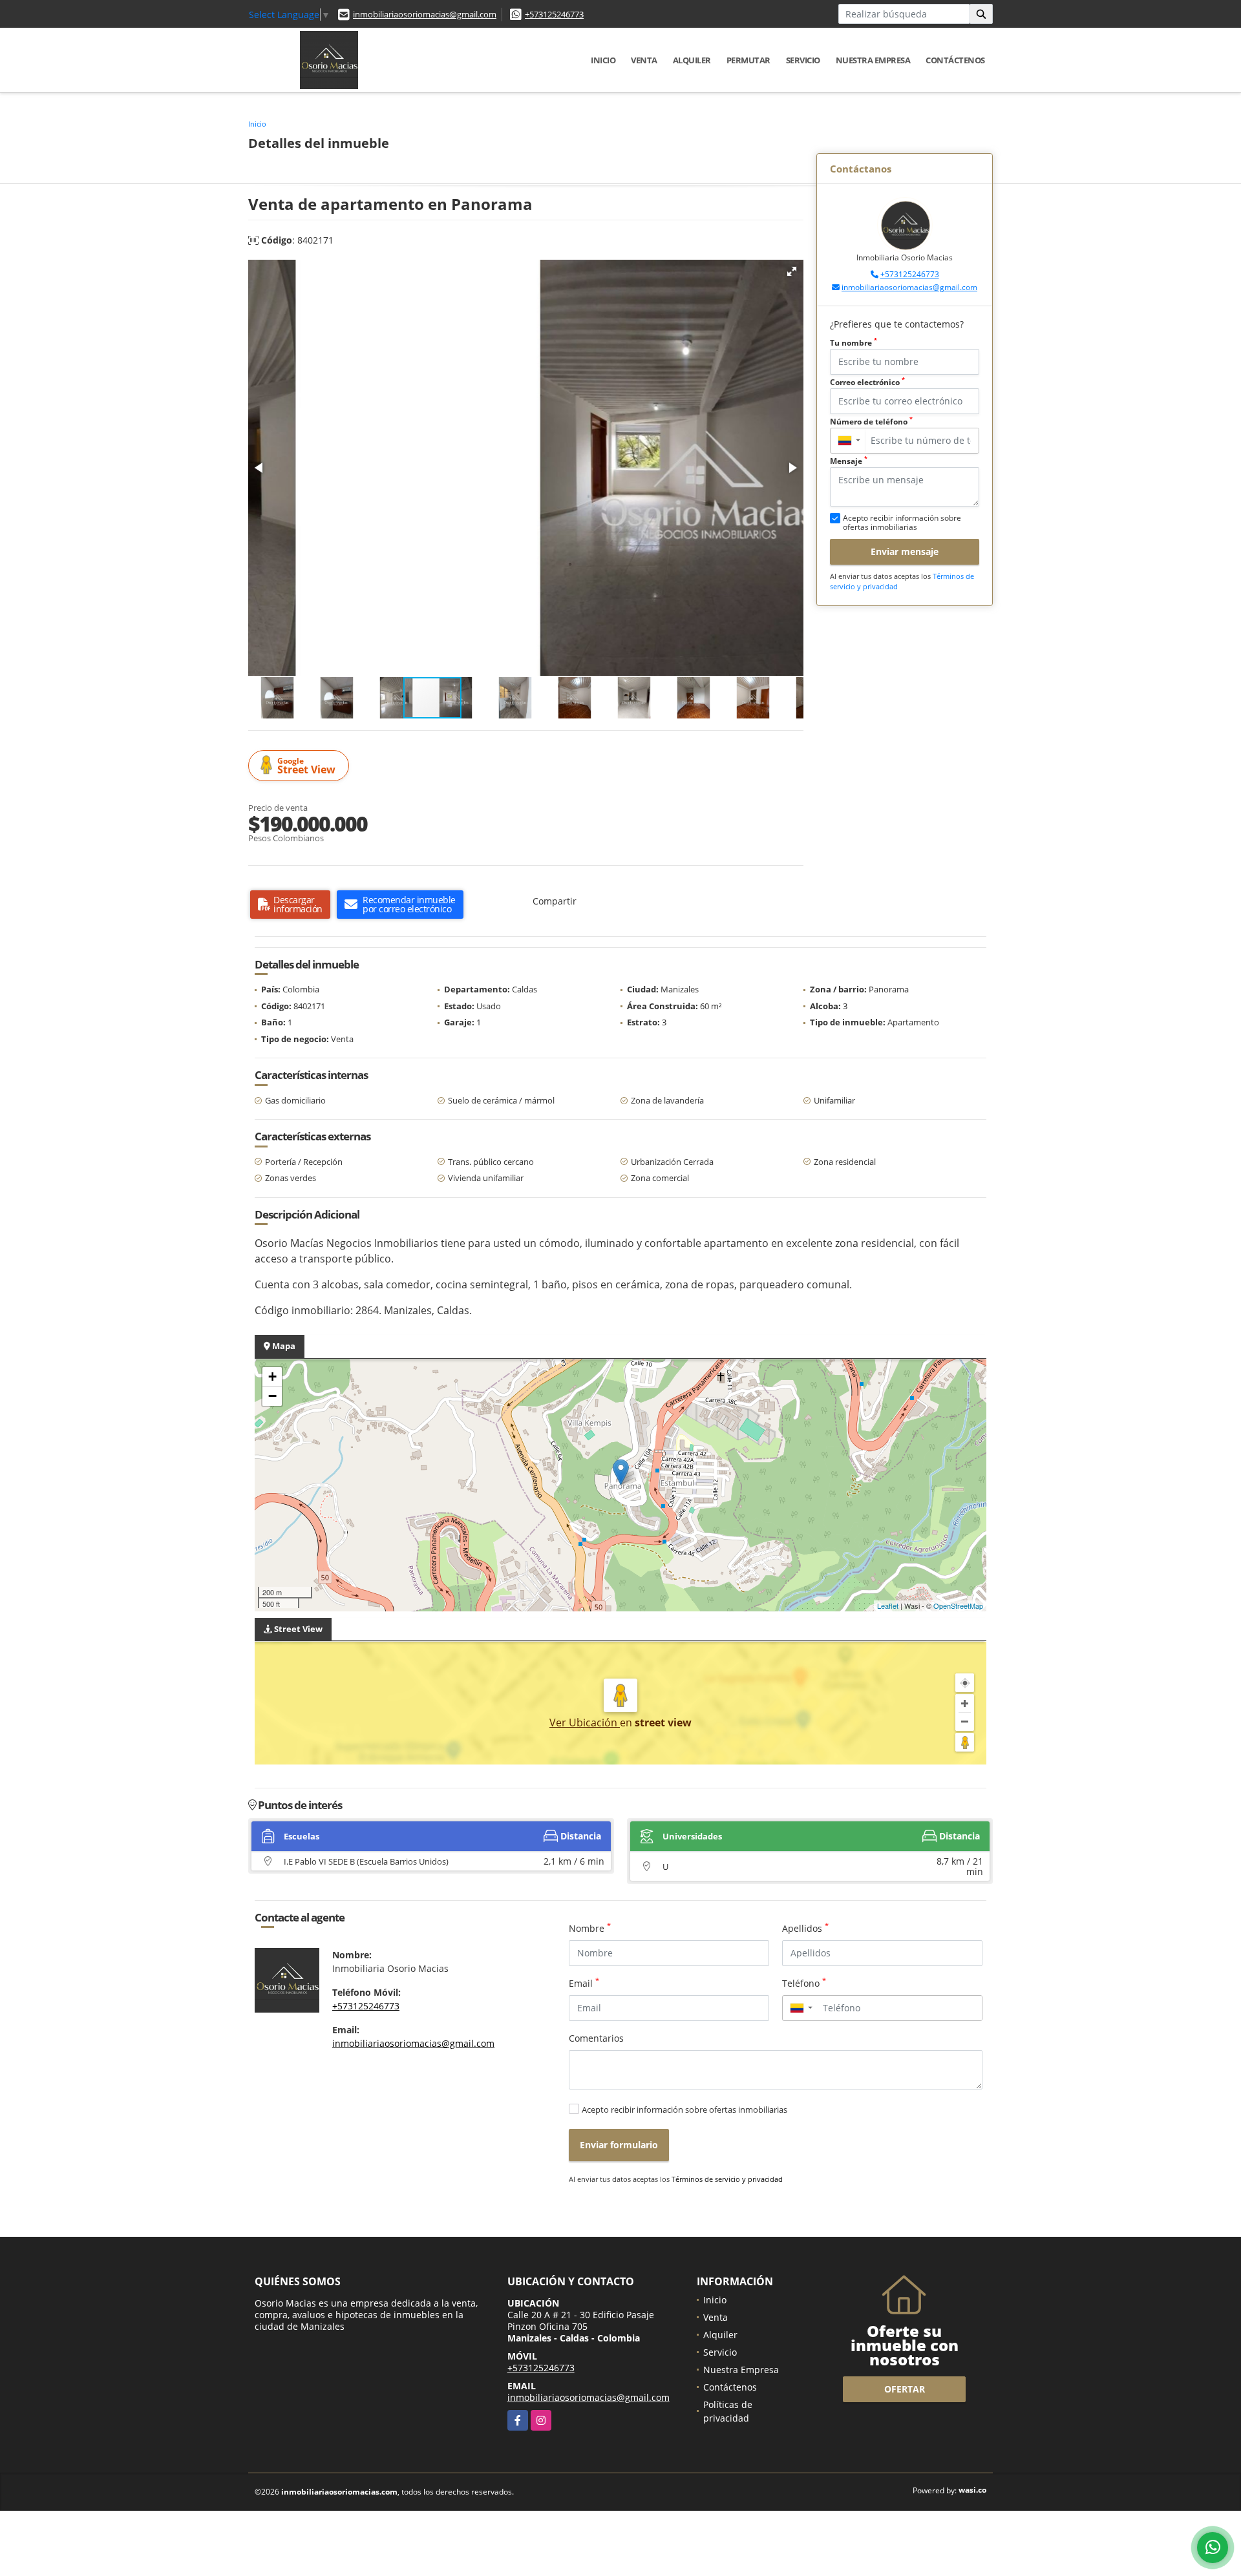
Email (584, 1983)
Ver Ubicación (585, 1723)
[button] (792, 271)
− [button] (272, 1396)
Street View (306, 766)
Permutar (748, 60)
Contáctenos (955, 60)
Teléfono (804, 1983)
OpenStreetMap (958, 1606)
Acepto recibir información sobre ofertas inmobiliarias (684, 2110)
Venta (644, 60)
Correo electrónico (867, 382)
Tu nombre (854, 343)
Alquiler (692, 60)
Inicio (603, 60)
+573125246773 (554, 14)
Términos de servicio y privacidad (727, 2179)
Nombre (590, 1928)
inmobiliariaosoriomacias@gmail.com (425, 14)
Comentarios (596, 2038)
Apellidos (805, 1928)
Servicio (803, 60)
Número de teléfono (871, 422)
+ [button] (272, 1377)
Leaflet (888, 1606)
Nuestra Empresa (873, 60)
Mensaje (849, 461)
